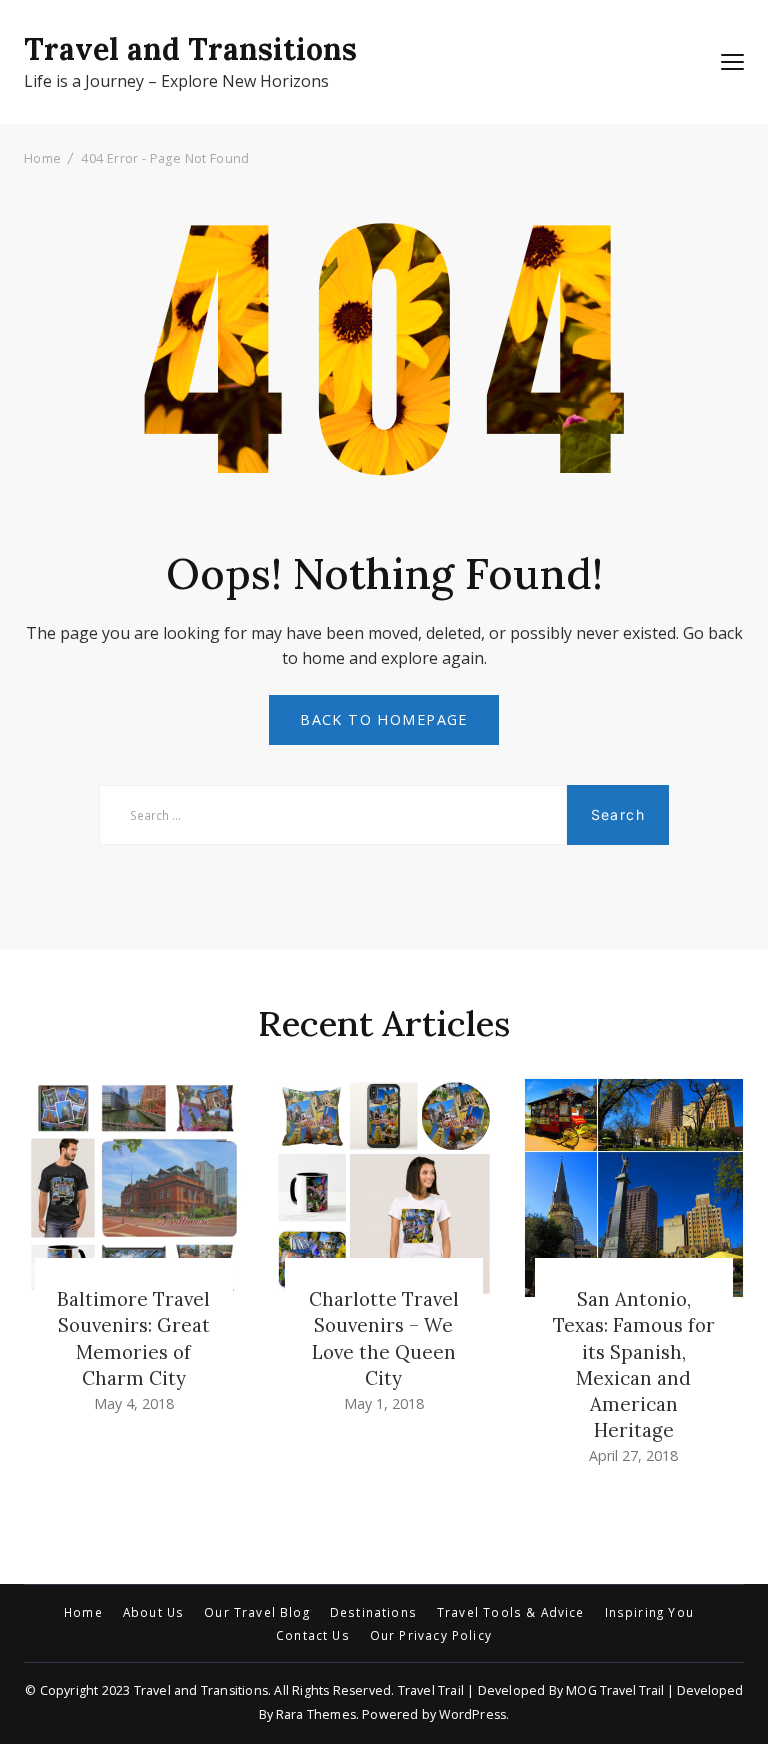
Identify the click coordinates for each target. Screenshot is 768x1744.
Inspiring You (649, 1613)
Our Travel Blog (257, 1613)
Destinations (373, 1613)
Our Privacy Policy (431, 1636)
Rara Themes (316, 1714)
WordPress (472, 1714)
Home (83, 1613)
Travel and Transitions (190, 49)
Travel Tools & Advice (511, 1613)
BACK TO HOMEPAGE (384, 719)
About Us (153, 1613)
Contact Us (313, 1636)
